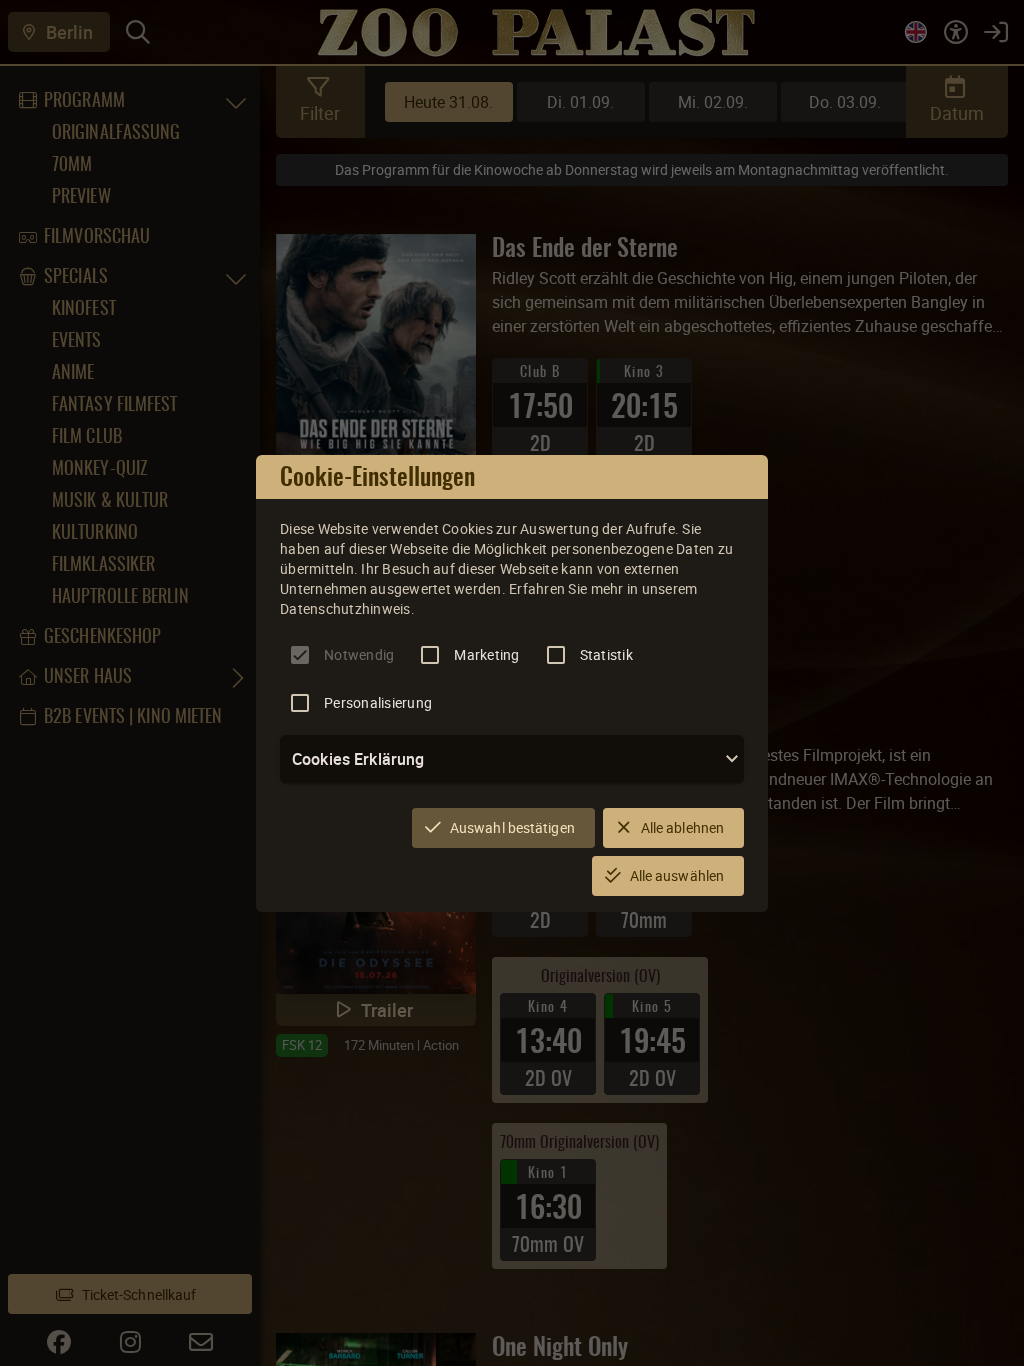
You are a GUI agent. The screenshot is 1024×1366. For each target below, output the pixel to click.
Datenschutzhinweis (345, 608)
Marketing (486, 654)
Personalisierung (378, 702)
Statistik (606, 654)
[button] (512, 759)
